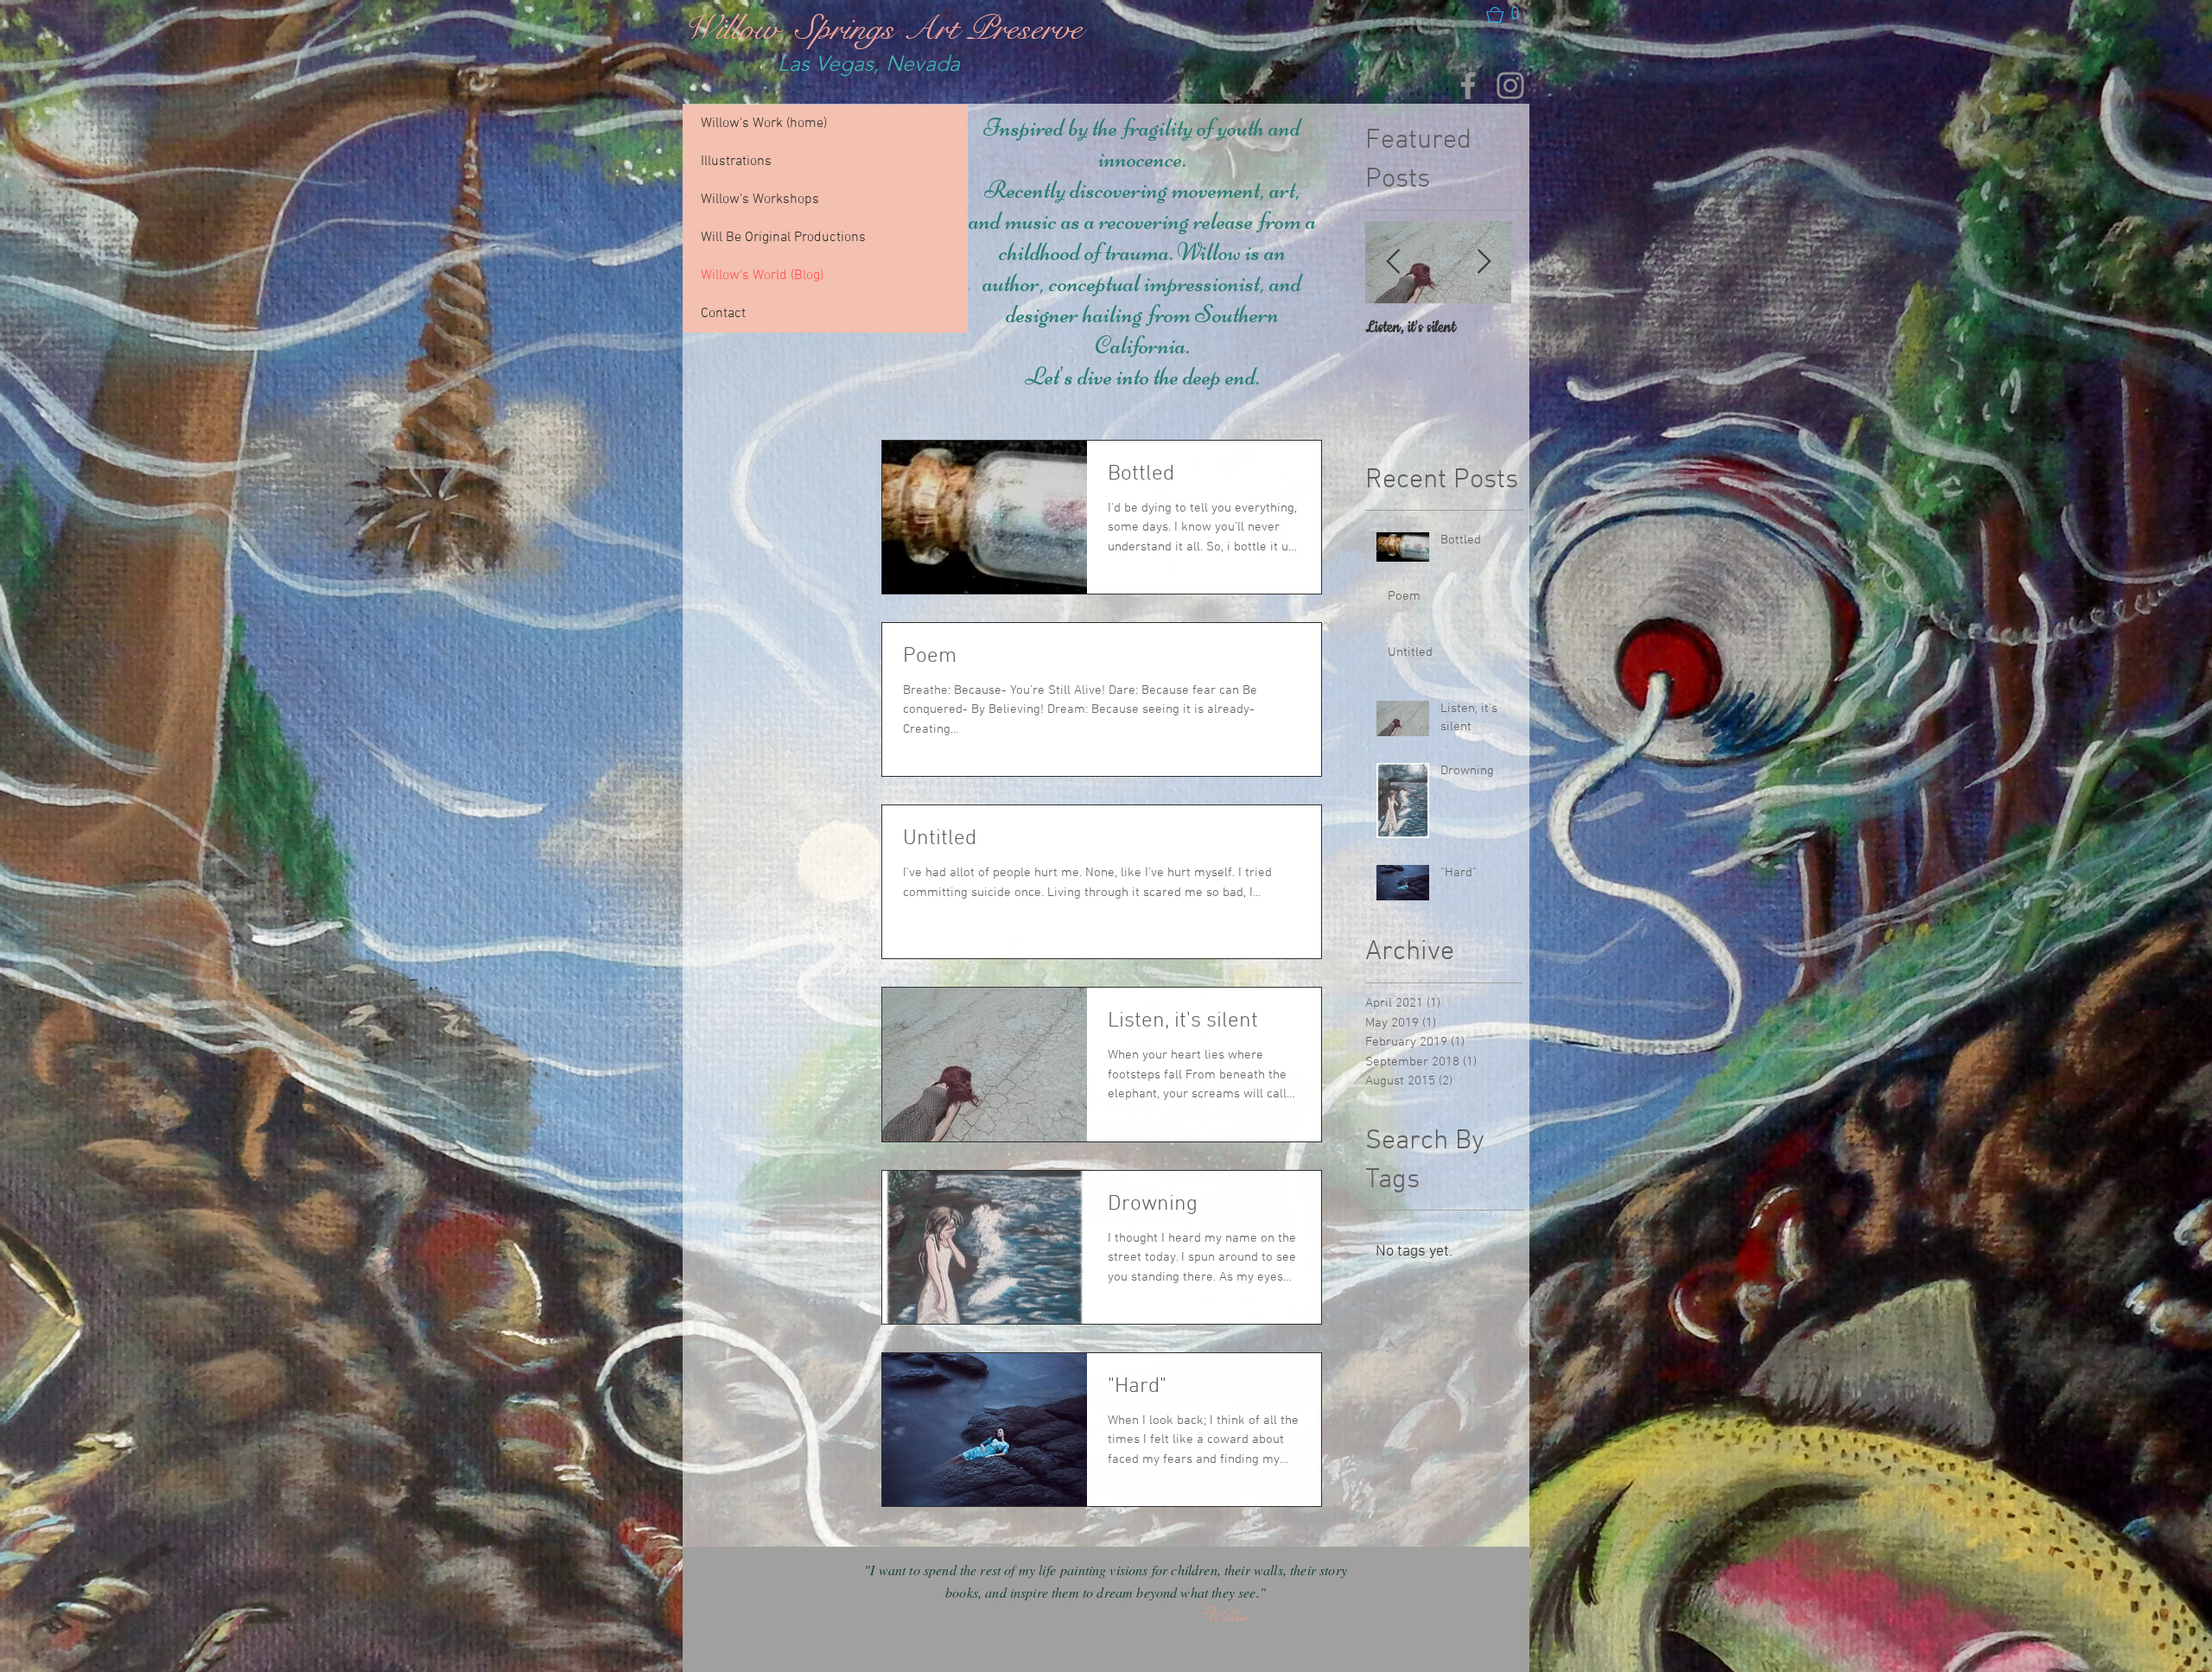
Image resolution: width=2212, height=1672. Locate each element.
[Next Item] (1484, 262)
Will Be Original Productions (783, 238)
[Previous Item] (1393, 262)
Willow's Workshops (760, 200)
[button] (1504, 15)
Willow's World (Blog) (762, 276)
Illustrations (736, 162)
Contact (723, 314)
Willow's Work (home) (764, 124)
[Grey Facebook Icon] (1468, 86)
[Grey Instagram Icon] (1510, 86)
